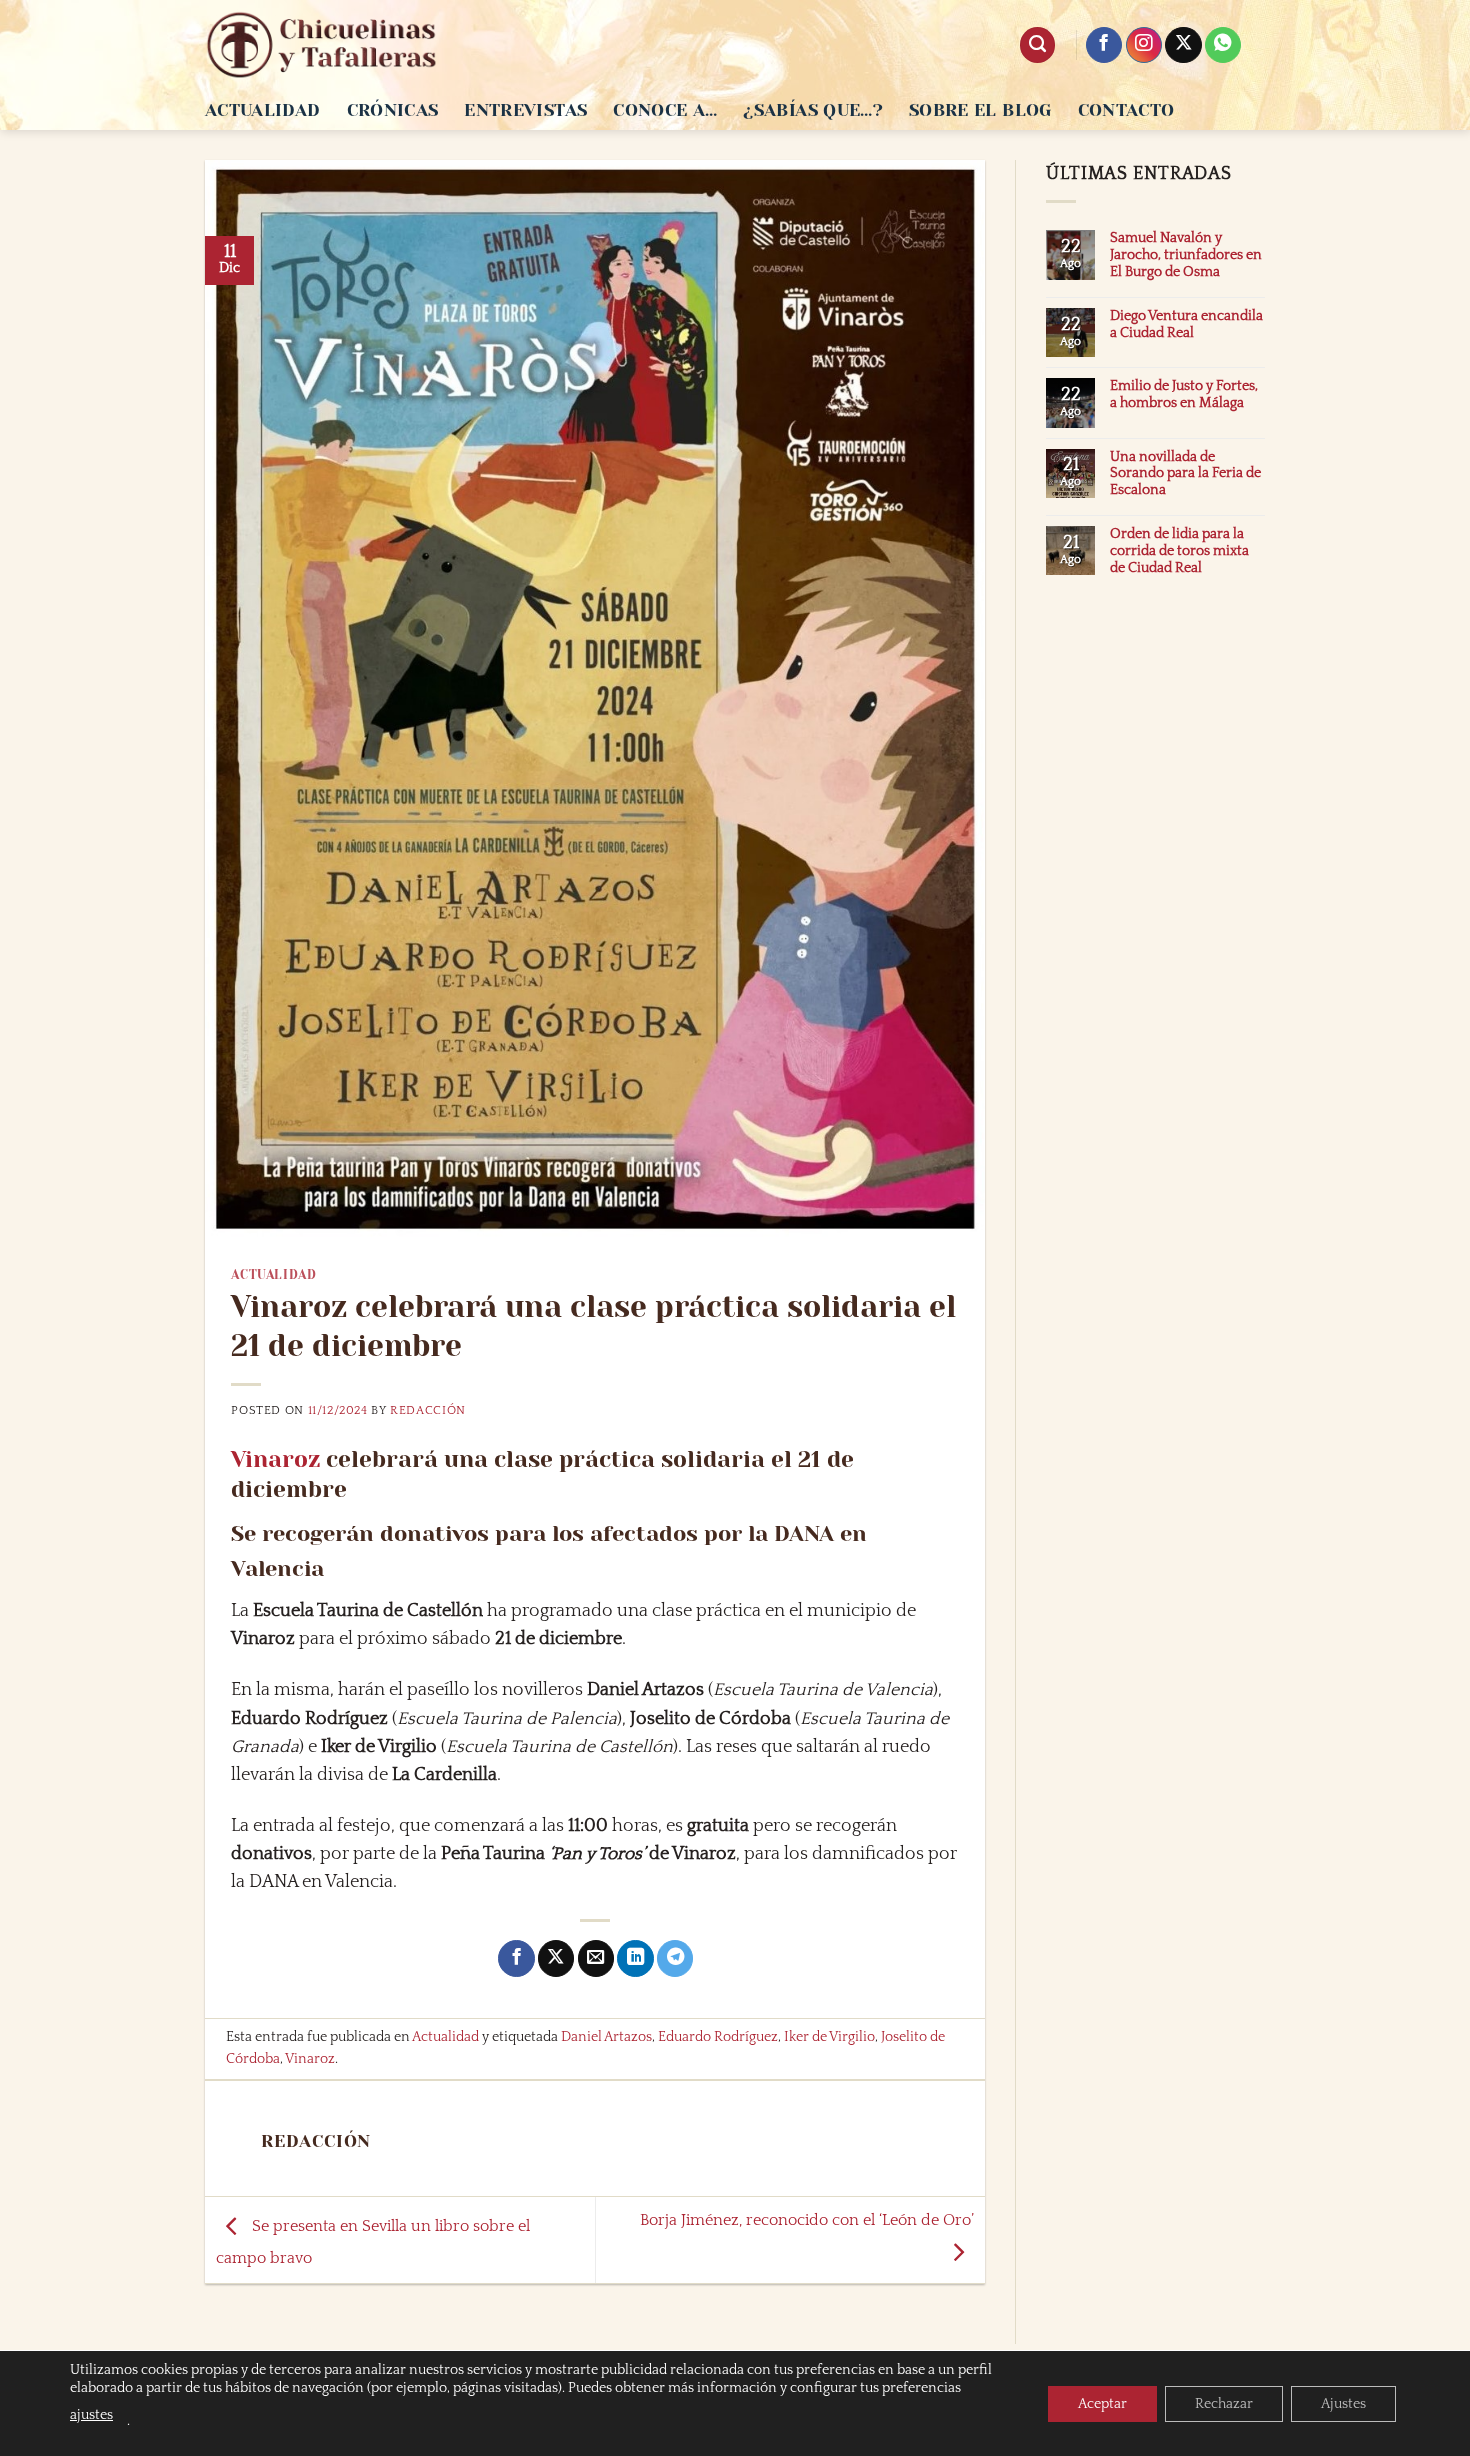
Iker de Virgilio (829, 2037)
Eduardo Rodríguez (718, 2037)
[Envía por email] (596, 1958)
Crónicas (393, 110)
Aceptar (1102, 2404)
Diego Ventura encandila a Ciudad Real (1186, 324)
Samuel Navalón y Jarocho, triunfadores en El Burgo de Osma (1186, 255)
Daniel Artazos (606, 2037)
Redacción (428, 1410)
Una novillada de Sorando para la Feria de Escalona (1185, 474)
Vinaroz (275, 1459)
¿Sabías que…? (813, 110)
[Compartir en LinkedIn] (635, 1958)
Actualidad (263, 110)
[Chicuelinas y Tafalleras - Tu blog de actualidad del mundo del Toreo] (322, 45)
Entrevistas (525, 110)
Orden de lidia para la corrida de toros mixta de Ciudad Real (1179, 551)
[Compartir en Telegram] (675, 1958)
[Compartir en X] (556, 1958)
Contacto (1126, 110)
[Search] (1037, 45)
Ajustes (1343, 2404)
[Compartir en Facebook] (516, 1958)
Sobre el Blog (980, 110)
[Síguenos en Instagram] (1144, 45)
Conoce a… (665, 110)
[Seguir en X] (1183, 45)
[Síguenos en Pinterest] (1223, 45)
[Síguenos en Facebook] (1104, 45)
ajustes (91, 2415)
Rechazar (1224, 2404)
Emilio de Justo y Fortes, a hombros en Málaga (1184, 394)
